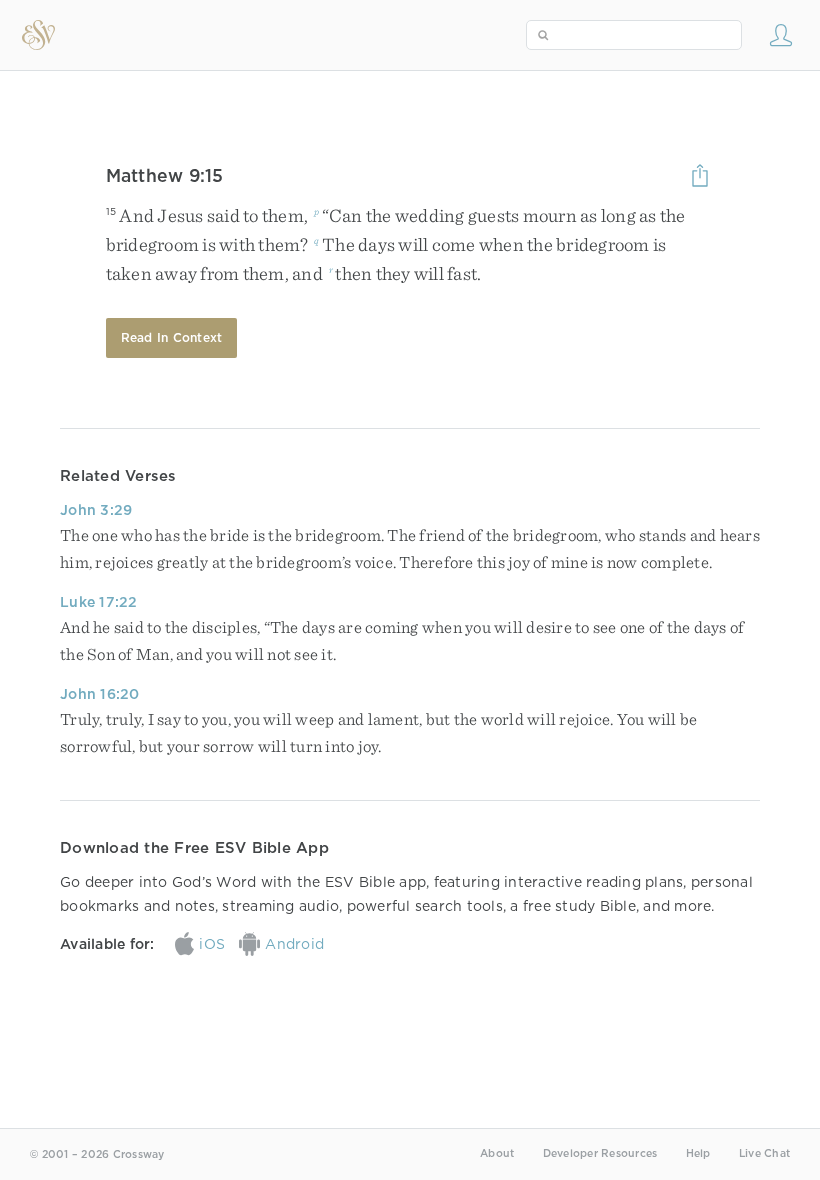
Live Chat (764, 1153)
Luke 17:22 (99, 602)
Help (698, 1153)
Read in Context (172, 337)
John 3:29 (96, 510)
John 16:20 (100, 694)
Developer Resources (600, 1153)
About (497, 1153)
